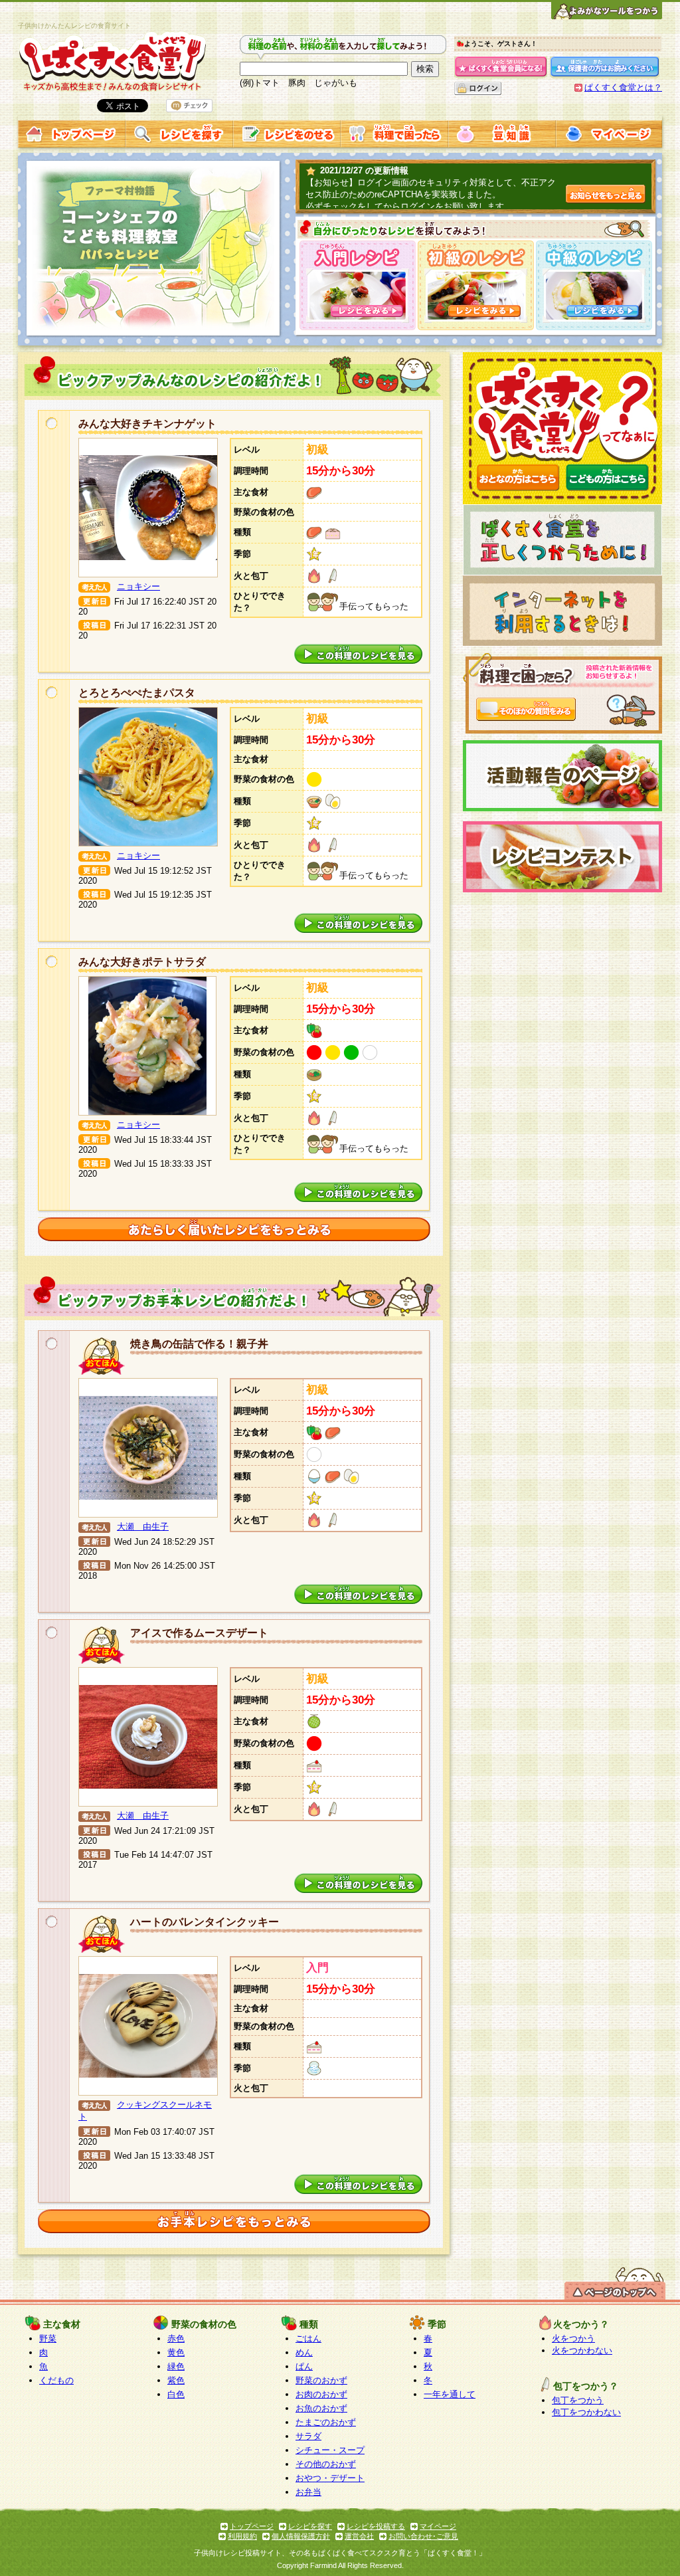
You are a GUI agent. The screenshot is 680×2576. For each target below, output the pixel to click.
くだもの (56, 2380)
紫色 (176, 2380)
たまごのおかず (326, 2422)
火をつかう (573, 2338)
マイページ (438, 2526)
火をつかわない (582, 2350)
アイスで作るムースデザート (199, 1633)
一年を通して (450, 2394)
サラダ (308, 2436)
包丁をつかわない (586, 2412)
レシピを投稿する (376, 2526)
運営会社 (359, 2536)
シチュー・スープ (330, 2450)
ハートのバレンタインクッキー (205, 1922)
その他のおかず (326, 2464)
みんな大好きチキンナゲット (147, 424)
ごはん (308, 2338)
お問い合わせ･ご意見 (423, 2536)
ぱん (304, 2366)
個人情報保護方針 (301, 2536)
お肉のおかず (321, 2394)
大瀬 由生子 (143, 1527)
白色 (176, 2394)
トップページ (252, 2526)
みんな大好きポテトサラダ (142, 962)
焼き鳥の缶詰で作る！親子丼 (199, 1344)
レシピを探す (310, 2526)
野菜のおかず (321, 2380)
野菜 (48, 2338)
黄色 (176, 2352)
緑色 (176, 2366)
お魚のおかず (321, 2408)
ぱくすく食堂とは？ (623, 87)
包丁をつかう (578, 2400)
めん (304, 2352)
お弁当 (308, 2492)
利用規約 (242, 2536)
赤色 (176, 2338)
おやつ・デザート (330, 2478)
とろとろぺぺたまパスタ (137, 693)
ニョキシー (138, 586)
